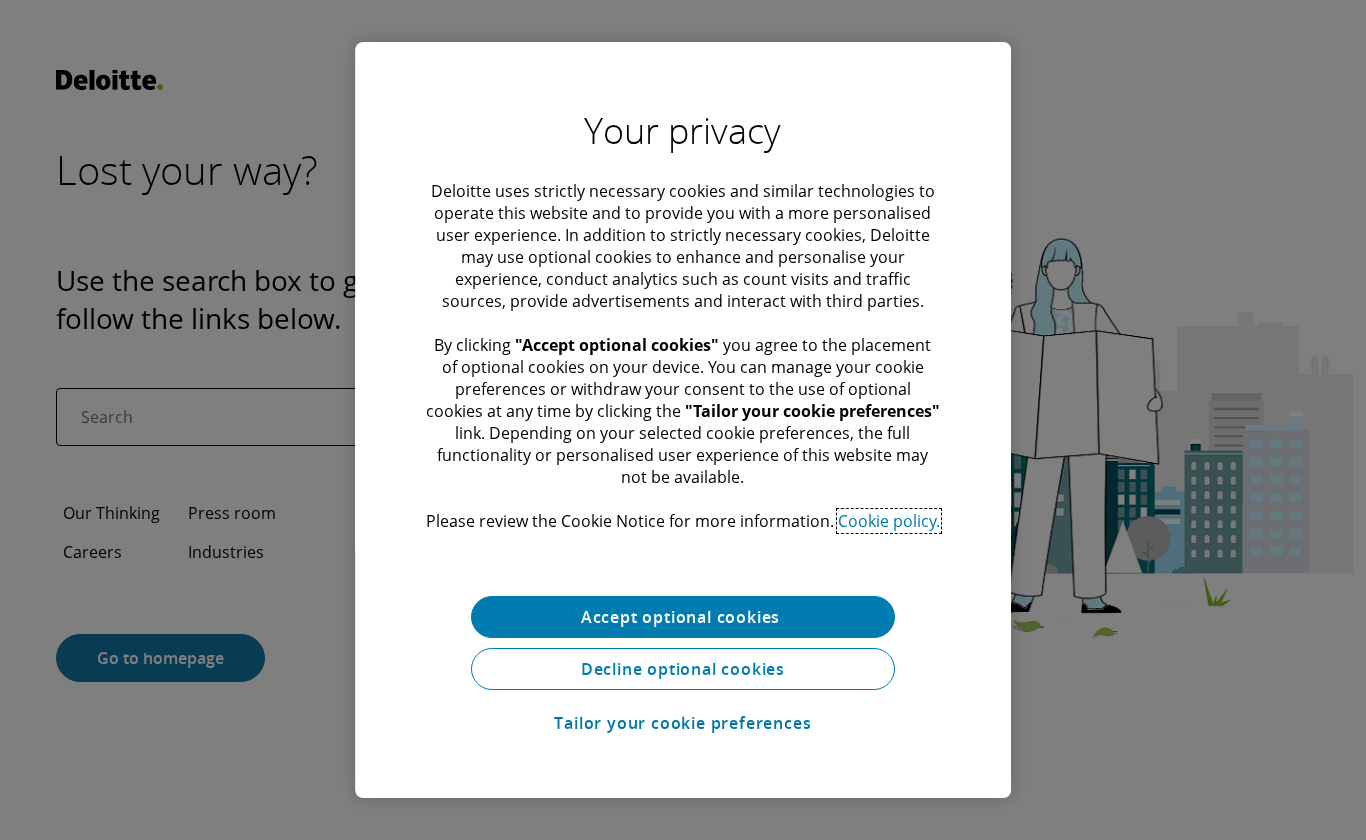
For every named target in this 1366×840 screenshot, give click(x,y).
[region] (683, 420)
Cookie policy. (889, 521)
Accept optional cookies (683, 617)
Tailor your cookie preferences (682, 723)
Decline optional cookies (683, 669)
